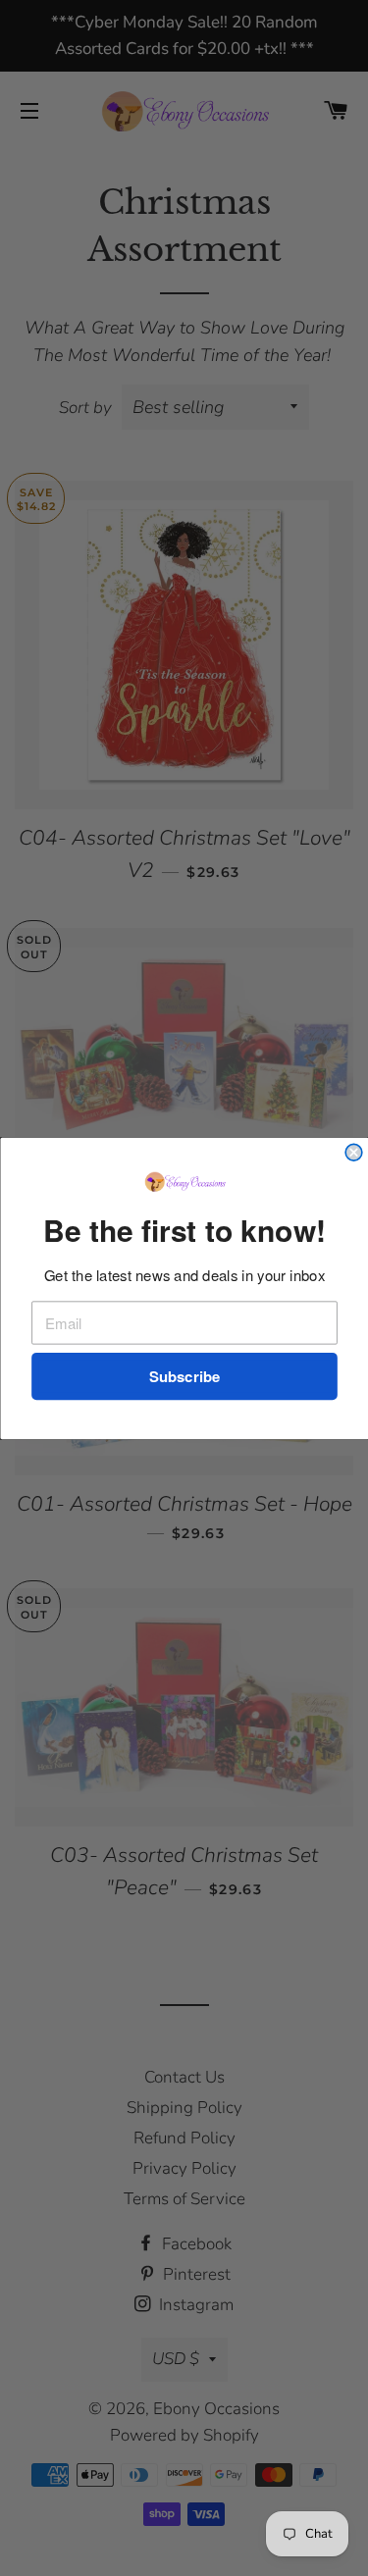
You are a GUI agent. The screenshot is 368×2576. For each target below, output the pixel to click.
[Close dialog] (354, 1152)
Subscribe (184, 1376)
